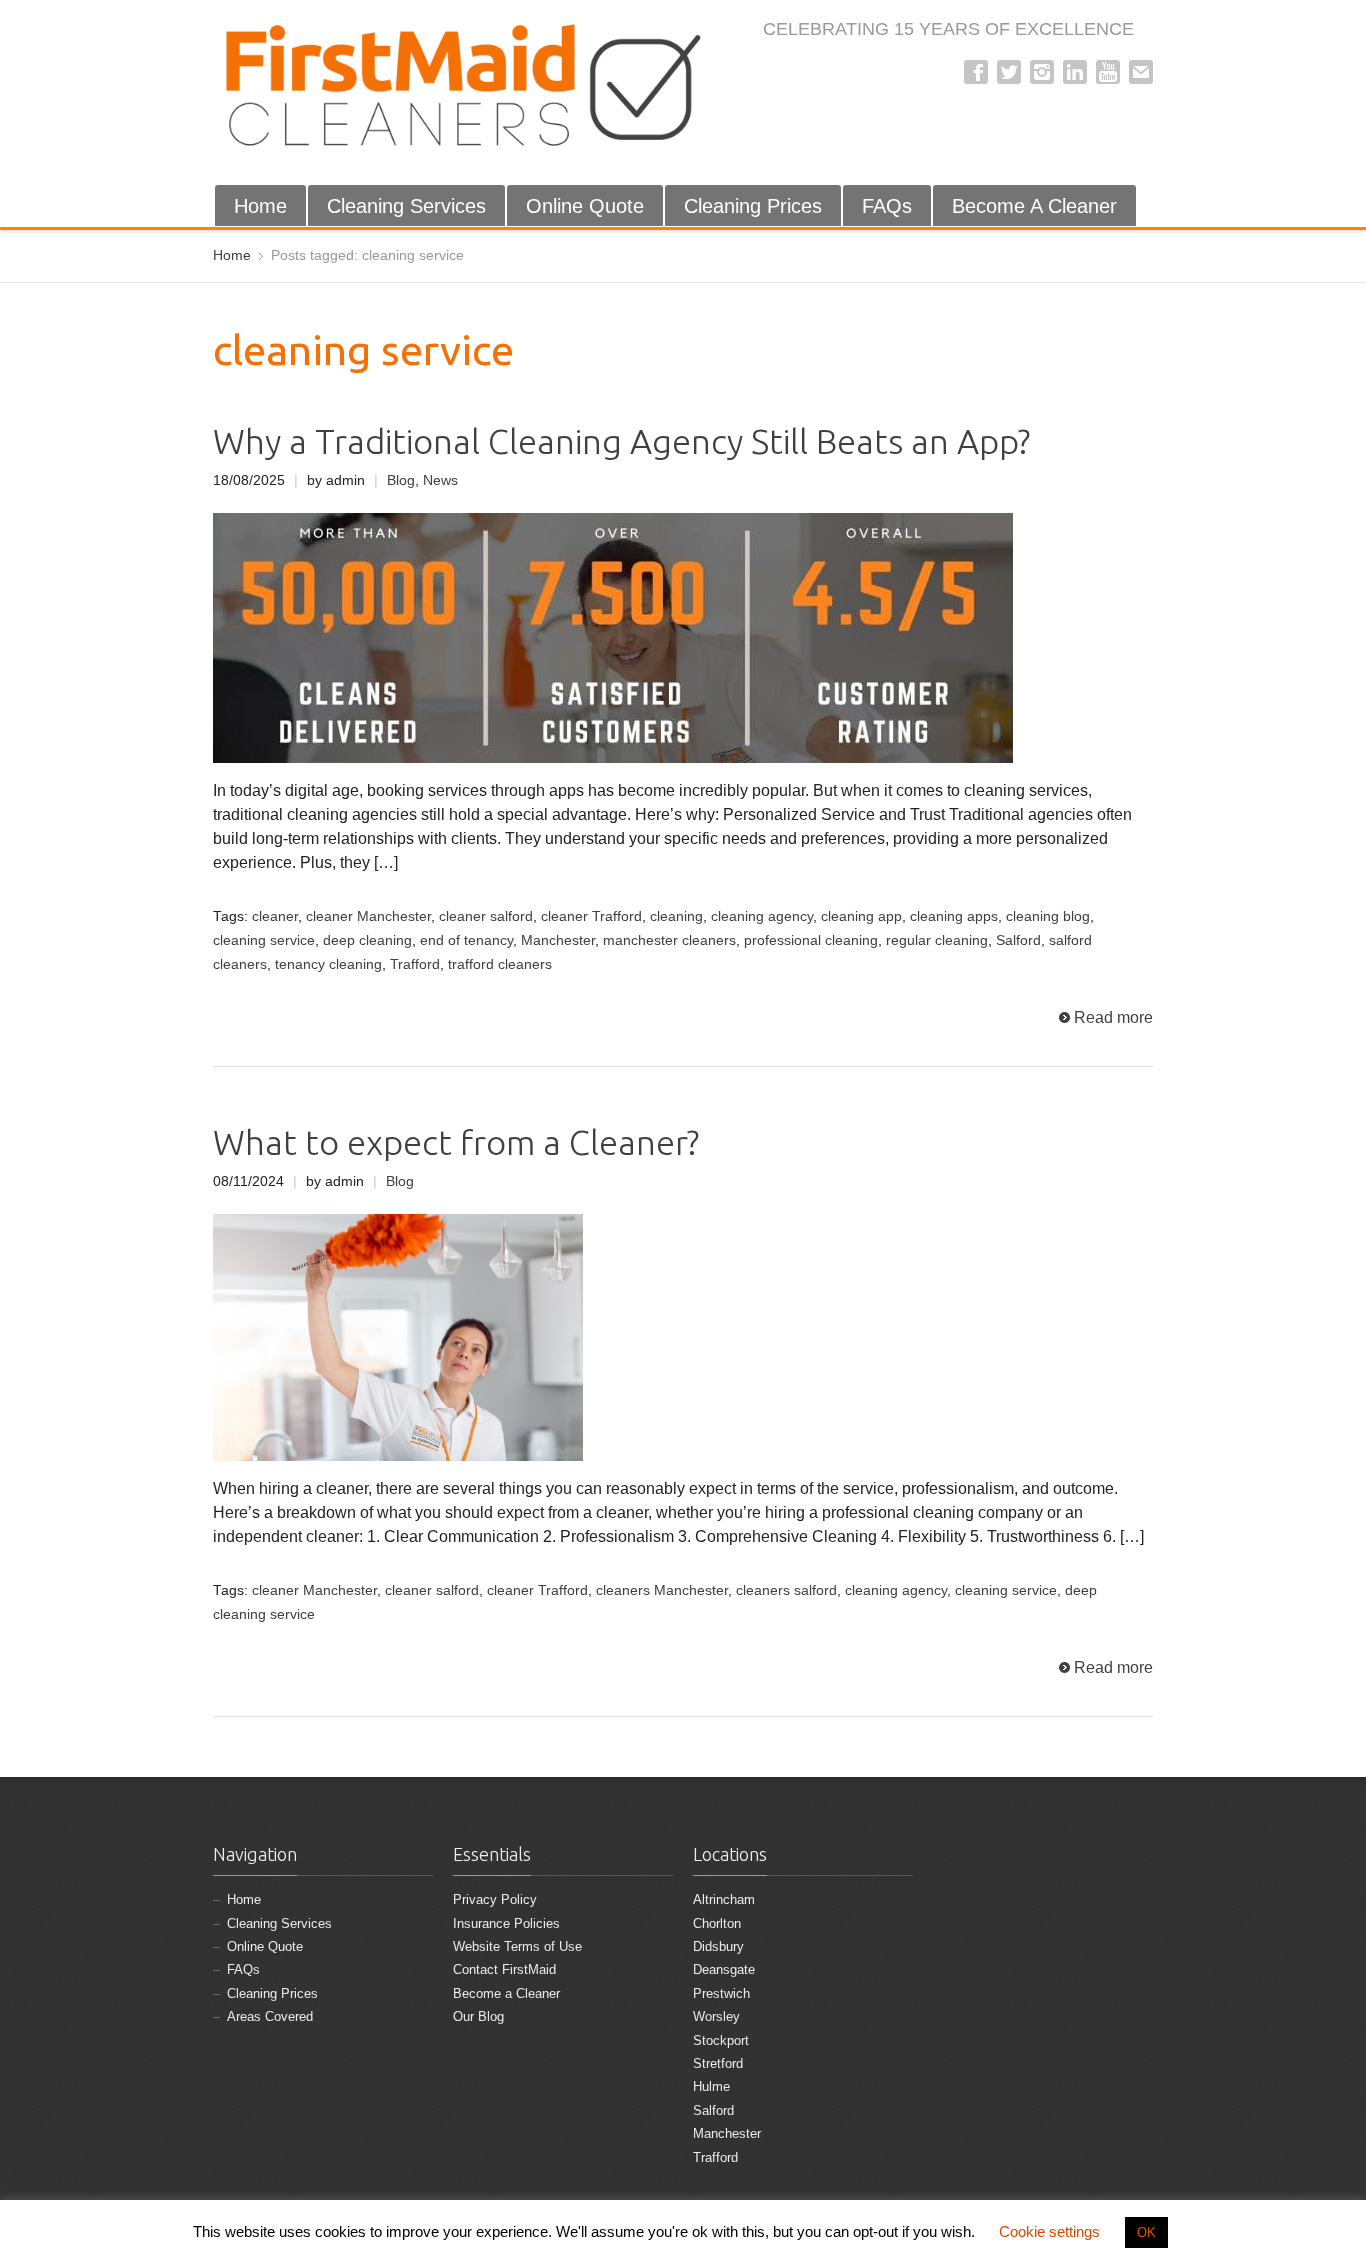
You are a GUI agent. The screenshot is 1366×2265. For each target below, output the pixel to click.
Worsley (716, 2016)
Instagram (1042, 72)
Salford (1018, 940)
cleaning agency (762, 916)
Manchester (558, 940)
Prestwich (721, 1993)
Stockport (721, 2040)
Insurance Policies (506, 1923)
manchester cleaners (669, 940)
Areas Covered (270, 2016)
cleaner (275, 916)
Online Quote (585, 206)
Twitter (1009, 72)
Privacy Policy (495, 1899)
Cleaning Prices (753, 206)
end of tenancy (466, 940)
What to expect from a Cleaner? (456, 1142)
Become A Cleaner (1034, 206)
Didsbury (718, 1946)
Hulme (711, 2086)
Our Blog (478, 2016)
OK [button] (1146, 2232)
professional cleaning (811, 940)
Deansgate (724, 1969)
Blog (401, 480)
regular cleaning (937, 940)
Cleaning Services (406, 206)
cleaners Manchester (662, 1590)
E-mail (1141, 72)
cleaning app (861, 916)
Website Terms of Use (517, 1946)
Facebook (976, 72)
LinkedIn (1075, 72)
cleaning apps (954, 916)
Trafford (415, 964)
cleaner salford (486, 916)
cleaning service (264, 940)
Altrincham (724, 1899)
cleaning (676, 916)
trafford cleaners (500, 964)
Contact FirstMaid (504, 1969)
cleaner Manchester (368, 916)
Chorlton (717, 1923)
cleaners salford (786, 1590)
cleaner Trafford (591, 916)
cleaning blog (1048, 916)
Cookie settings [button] (1049, 2231)
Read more (1113, 1017)
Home (260, 206)
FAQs (887, 206)
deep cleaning (367, 940)
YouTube (1108, 72)
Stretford (718, 2063)
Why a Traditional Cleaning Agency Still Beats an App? (621, 441)
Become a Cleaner (506, 1993)
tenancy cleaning (328, 964)
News (440, 480)
